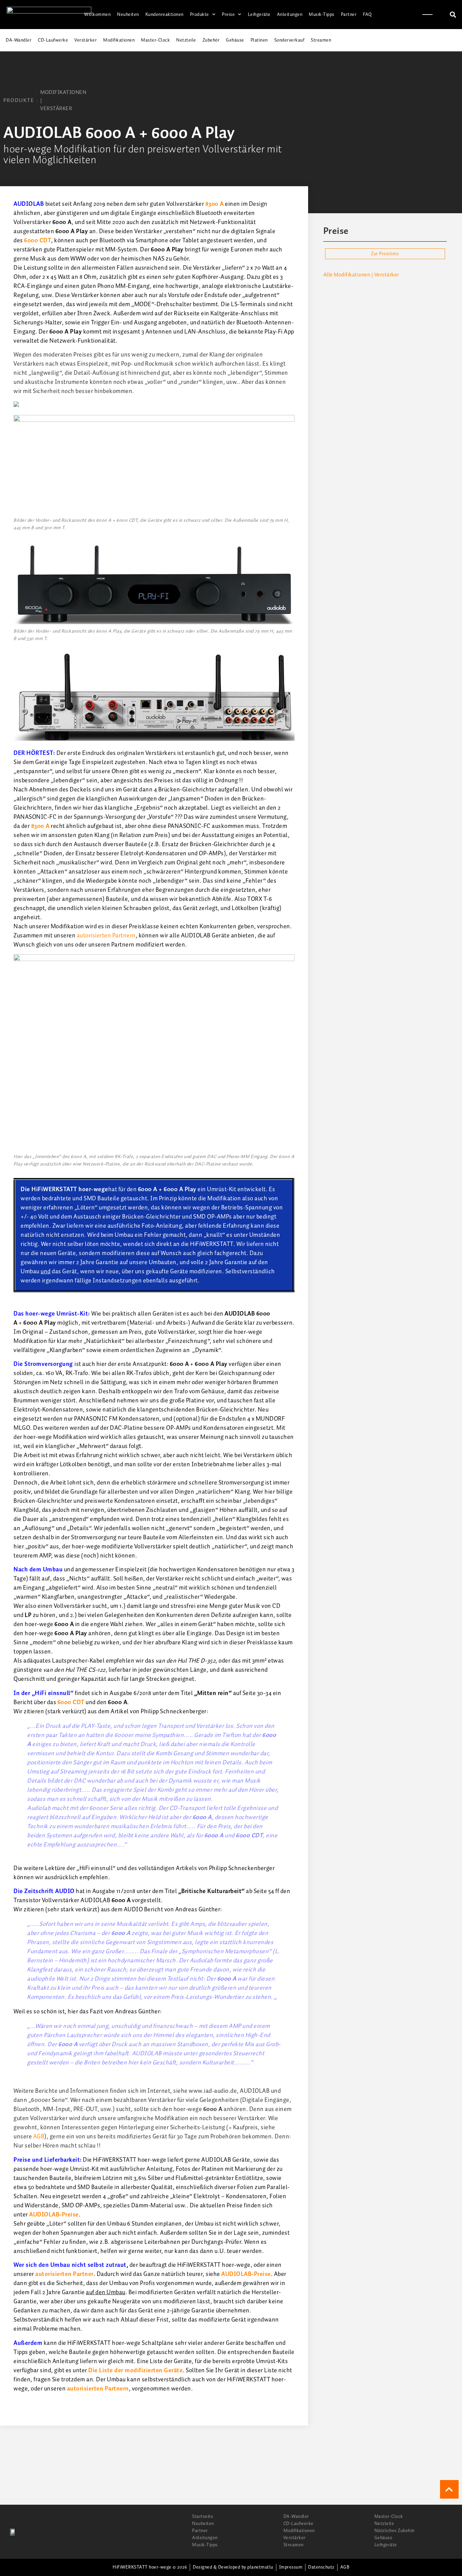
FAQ (367, 15)
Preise (228, 15)
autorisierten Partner (64, 2274)
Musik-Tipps (322, 15)
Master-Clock (155, 40)
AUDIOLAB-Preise (54, 2215)
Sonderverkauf (290, 40)
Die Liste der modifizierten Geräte (135, 2371)
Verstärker (86, 40)
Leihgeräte (259, 15)
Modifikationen (119, 40)
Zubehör (211, 40)
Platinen (259, 40)
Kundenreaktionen (165, 15)
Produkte (200, 15)
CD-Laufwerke (53, 40)
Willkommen (97, 15)
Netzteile (186, 40)
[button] (453, 15)
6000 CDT (38, 241)
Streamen (321, 40)
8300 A (215, 204)
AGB (39, 2137)
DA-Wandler (19, 40)
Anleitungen (290, 15)
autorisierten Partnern (106, 936)
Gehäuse (235, 40)
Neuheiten (128, 15)
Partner (349, 15)
